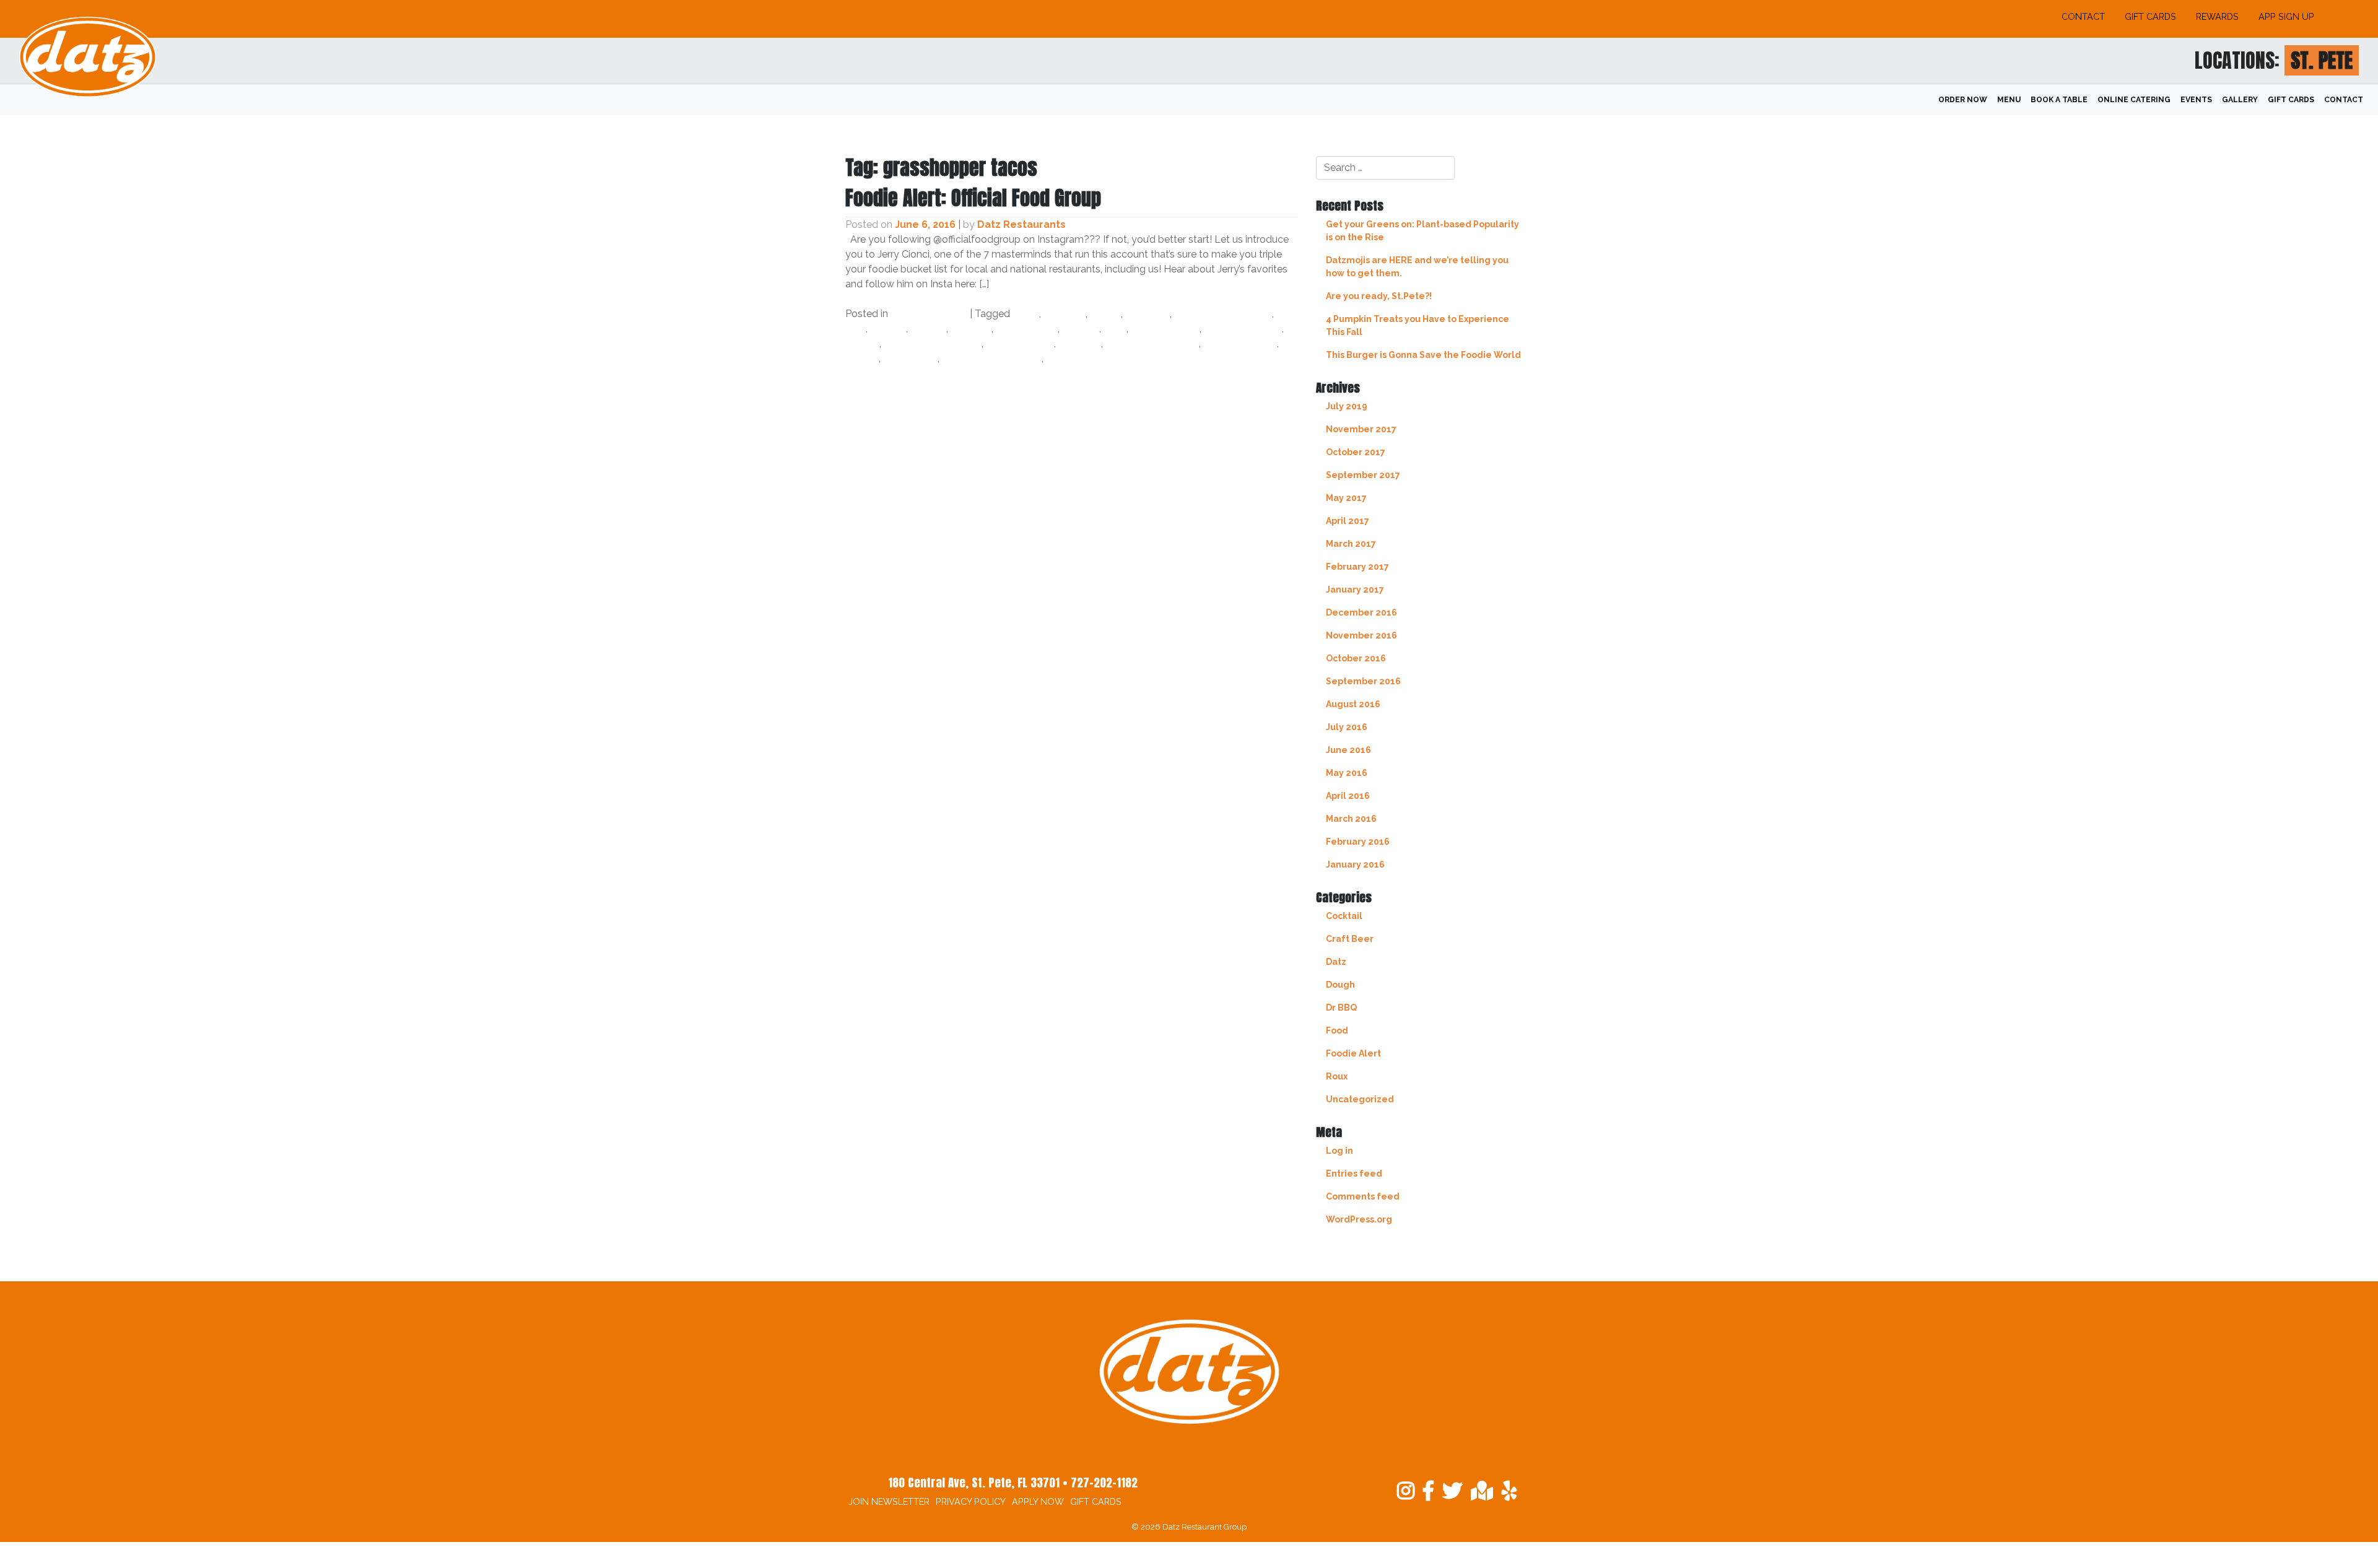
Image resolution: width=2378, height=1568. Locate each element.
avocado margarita (1223, 314)
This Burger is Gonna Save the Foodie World (1423, 355)
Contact (2083, 16)
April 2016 (1348, 796)
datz (1115, 329)
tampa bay (910, 358)
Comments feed (1363, 1196)
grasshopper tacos (933, 343)
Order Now (1963, 100)
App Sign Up (2286, 16)
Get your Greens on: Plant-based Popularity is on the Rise (1422, 231)
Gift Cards (2150, 16)
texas (1060, 358)
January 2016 (1355, 865)
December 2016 (1361, 612)
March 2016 (1351, 819)
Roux (1337, 1076)
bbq (856, 329)
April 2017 (1348, 521)
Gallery (2240, 100)
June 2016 (1348, 750)
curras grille (1027, 329)
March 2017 (1351, 544)
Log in (1339, 1151)
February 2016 (1358, 842)
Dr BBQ (1341, 1008)
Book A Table (2059, 100)
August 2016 (1353, 704)
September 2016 (1363, 681)
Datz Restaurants (1021, 224)
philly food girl (1240, 343)
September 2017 (1363, 475)
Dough (1340, 985)
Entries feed (1354, 1174)
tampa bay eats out (992, 358)
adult (1026, 314)
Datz (1336, 962)
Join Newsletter (889, 1501)
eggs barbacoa (1243, 329)
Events (2196, 100)
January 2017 (1355, 590)
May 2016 (1347, 773)
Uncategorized (929, 314)
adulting (1065, 314)
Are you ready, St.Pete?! (1379, 296)
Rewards (2217, 16)
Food (1337, 1030)
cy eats (1081, 329)
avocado (1148, 314)
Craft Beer (1350, 939)
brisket (888, 329)
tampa (862, 358)
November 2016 (1361, 635)
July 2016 (1347, 727)
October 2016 (1356, 658)
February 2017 (1357, 567)
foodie (862, 343)
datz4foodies (1165, 329)
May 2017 (1346, 498)
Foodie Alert (1353, 1053)
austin (1105, 314)
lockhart (1080, 343)
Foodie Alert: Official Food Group (973, 198)
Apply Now (1038, 1501)
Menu (2009, 100)
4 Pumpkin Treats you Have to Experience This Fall (1418, 325)
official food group (1152, 343)
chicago (971, 329)
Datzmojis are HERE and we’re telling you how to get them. (1417, 267)
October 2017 (1356, 452)
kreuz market (1020, 343)
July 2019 (1347, 406)
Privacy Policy (971, 1501)
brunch (928, 329)
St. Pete (2322, 60)
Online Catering (2134, 100)
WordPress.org (1359, 1219)
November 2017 (1361, 429)
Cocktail (1344, 916)
